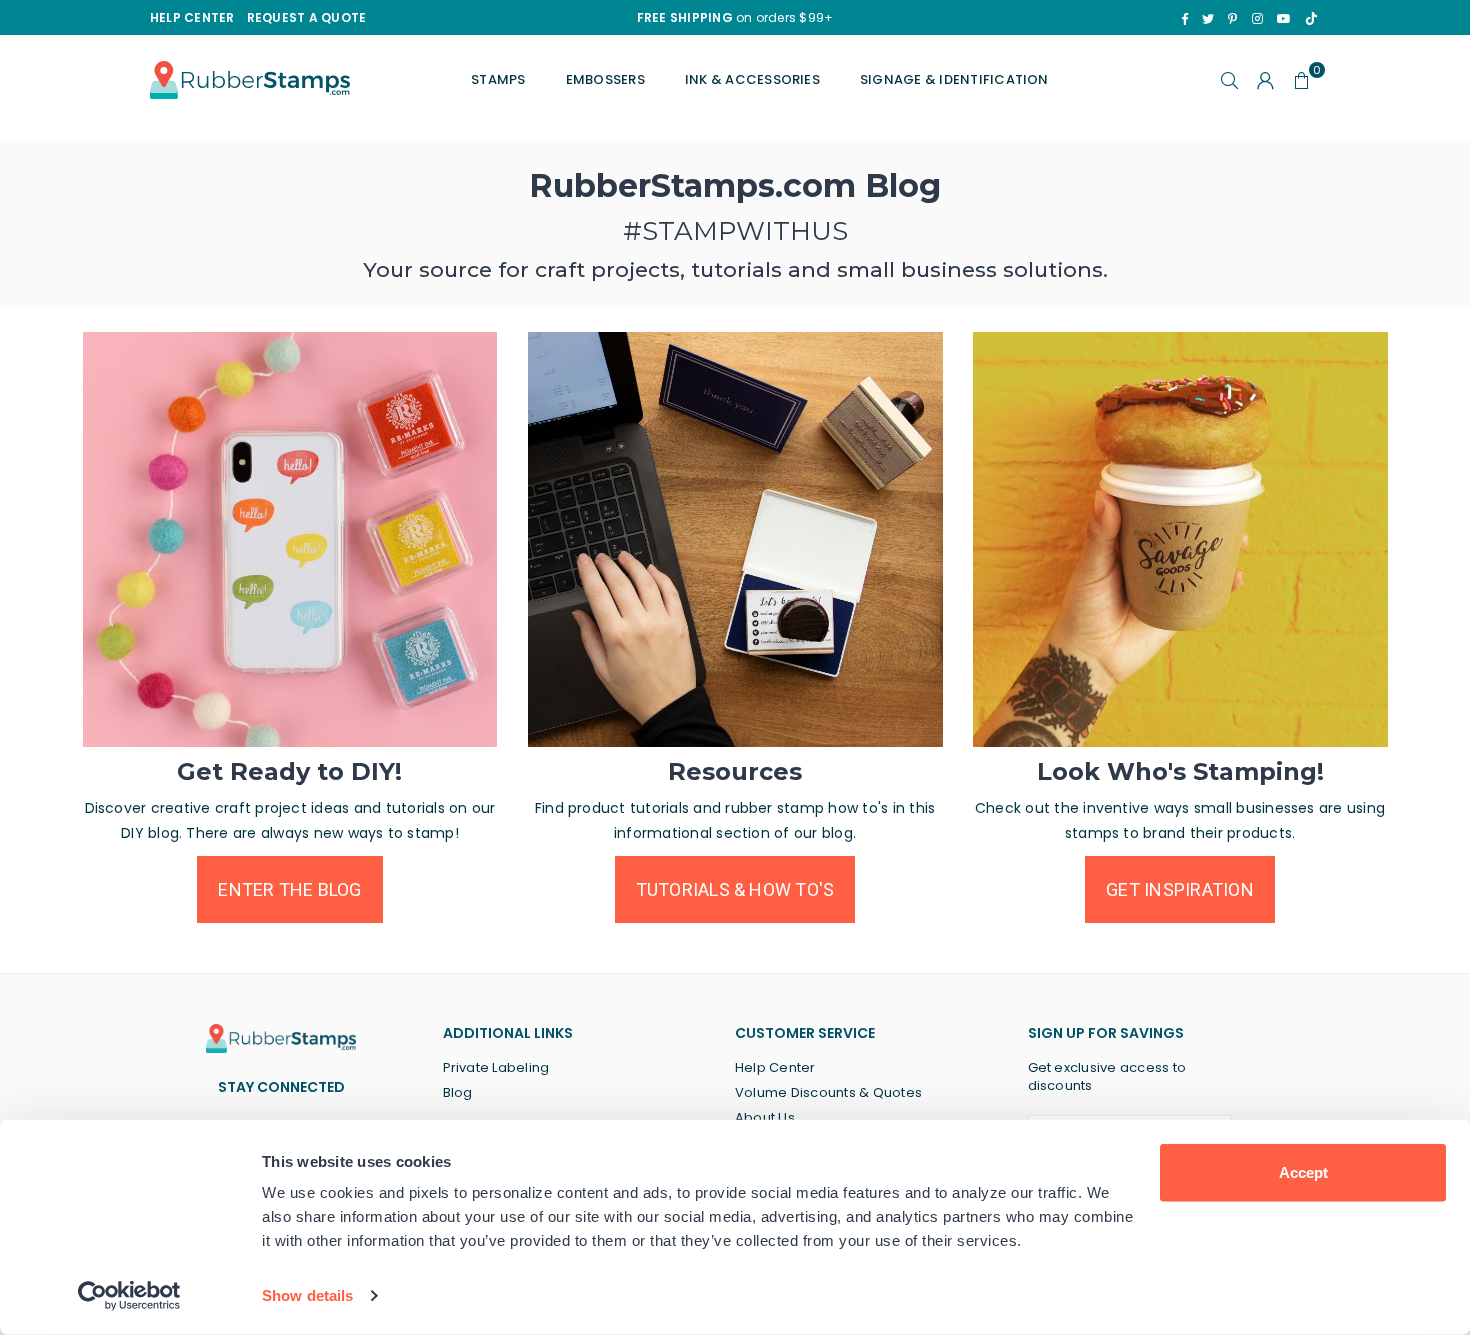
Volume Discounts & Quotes (828, 1092)
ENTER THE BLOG (289, 889)
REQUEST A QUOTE (307, 17)
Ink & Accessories (752, 79)
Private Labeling (496, 1067)
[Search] (1230, 80)
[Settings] (1266, 80)
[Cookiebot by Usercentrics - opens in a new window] (129, 1296)
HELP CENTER (192, 17)
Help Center (775, 1067)
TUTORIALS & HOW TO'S (735, 889)
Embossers (605, 79)
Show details (307, 1295)
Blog (458, 1092)
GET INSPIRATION (1180, 889)
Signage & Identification (954, 79)
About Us (765, 1117)
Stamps (498, 79)
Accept (1303, 1172)
